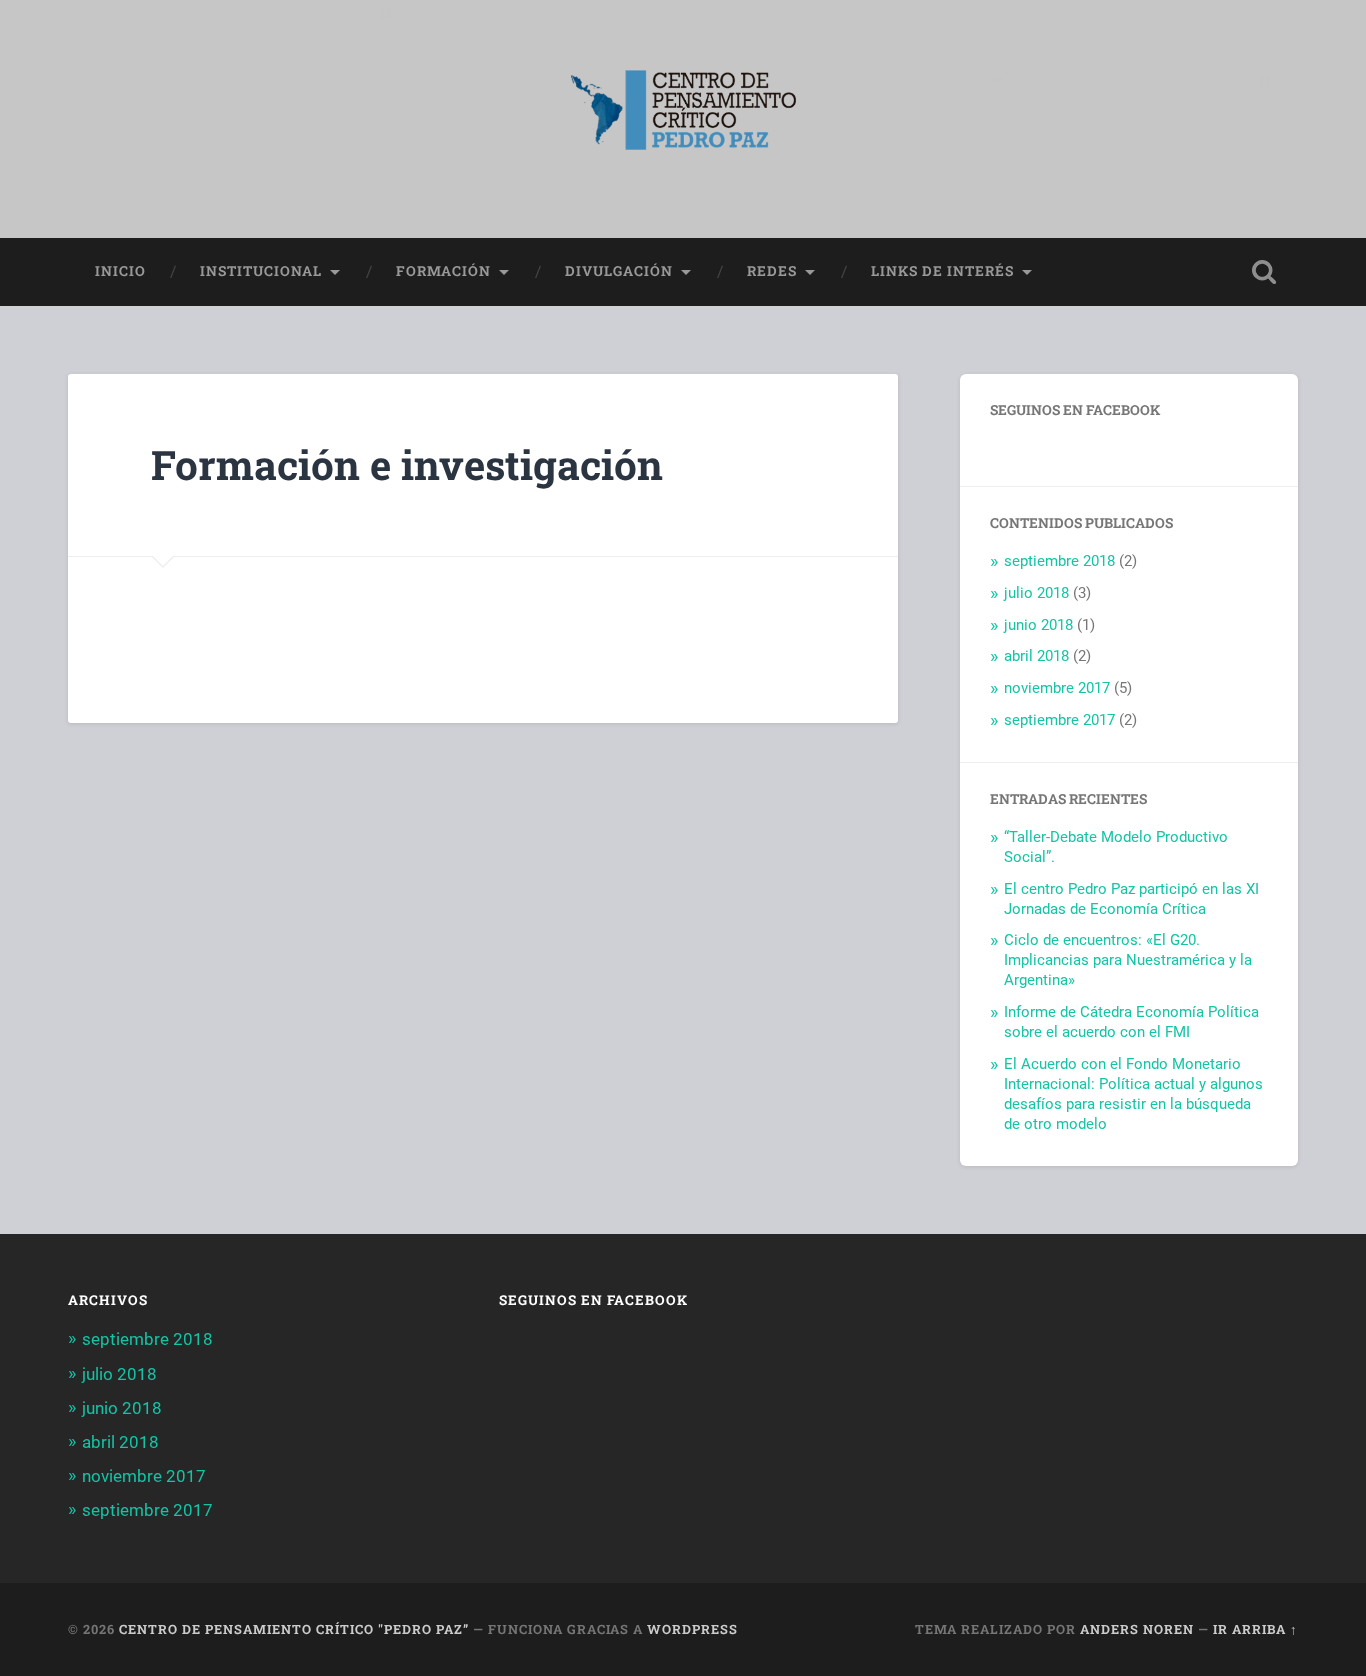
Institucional (261, 271)
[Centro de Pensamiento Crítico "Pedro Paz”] (683, 119)
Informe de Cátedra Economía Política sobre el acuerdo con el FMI (1131, 1022)
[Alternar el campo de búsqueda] (1264, 272)
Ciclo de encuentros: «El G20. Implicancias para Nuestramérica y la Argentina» (1128, 960)
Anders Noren (1137, 1629)
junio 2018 (1038, 625)
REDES (772, 271)
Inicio (120, 271)
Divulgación (619, 271)
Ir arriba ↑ (1255, 1629)
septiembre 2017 (1059, 720)
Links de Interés (942, 271)
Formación (443, 271)
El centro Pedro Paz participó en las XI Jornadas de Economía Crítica (1131, 899)
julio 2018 (1036, 593)
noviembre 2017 (1057, 688)
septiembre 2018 (1059, 561)
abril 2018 (1036, 656)
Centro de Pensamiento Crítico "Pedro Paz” (294, 1629)
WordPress (692, 1629)
